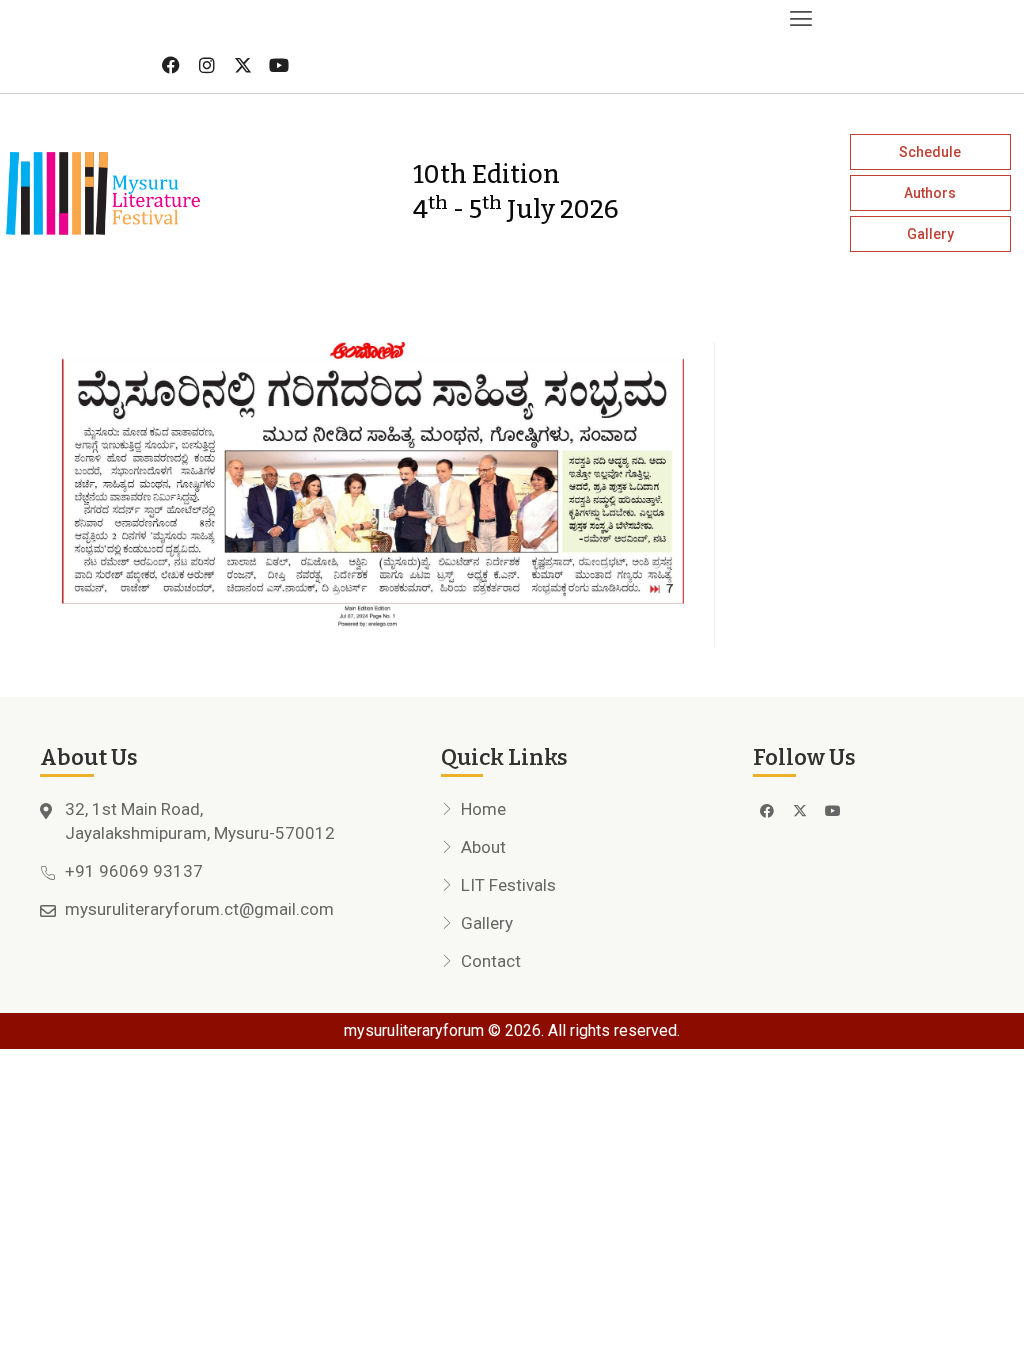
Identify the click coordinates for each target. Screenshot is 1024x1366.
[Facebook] (171, 65)
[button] (409, 18)
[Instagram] (207, 65)
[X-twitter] (243, 65)
